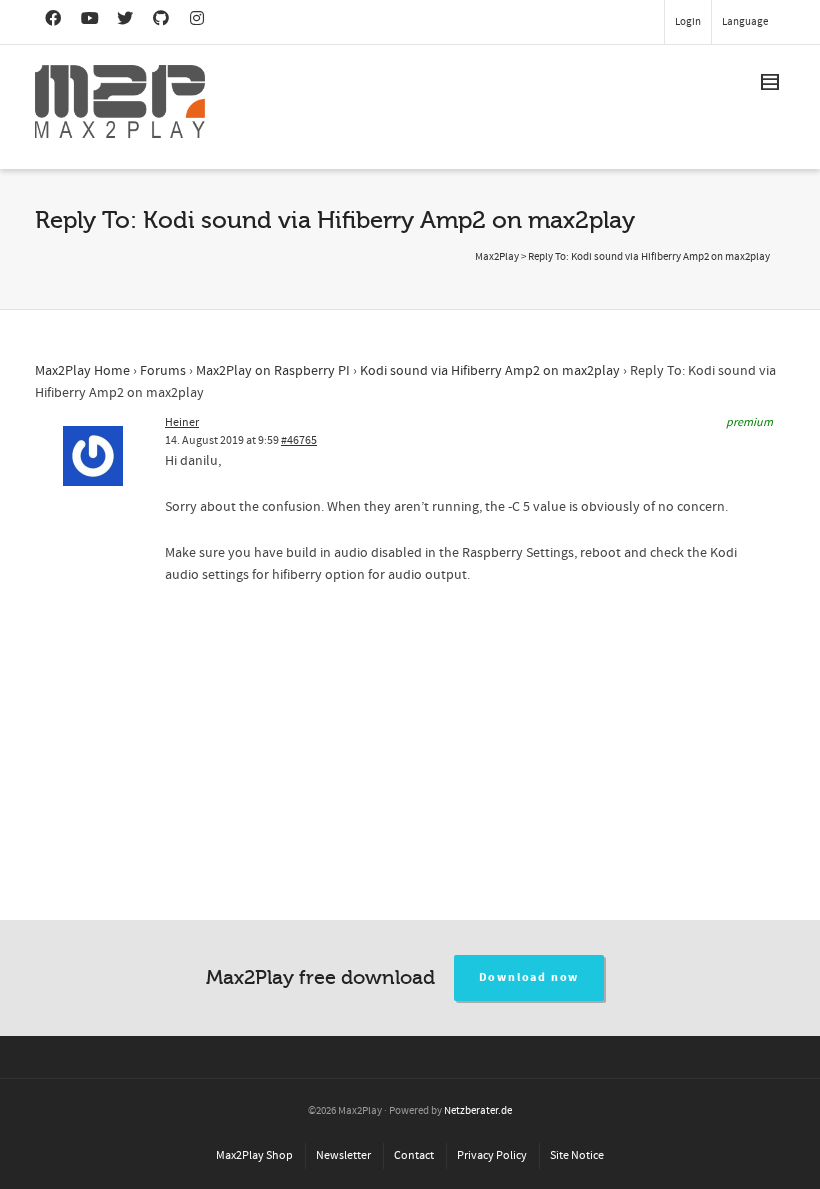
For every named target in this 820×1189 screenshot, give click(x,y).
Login (688, 22)
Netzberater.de (478, 1111)
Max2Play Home (82, 371)
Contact (414, 1155)
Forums (163, 371)
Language (745, 22)
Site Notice (577, 1155)
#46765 (299, 440)
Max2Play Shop (254, 1155)
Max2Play (497, 257)
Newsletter (343, 1155)
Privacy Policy (492, 1155)
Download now (529, 977)
